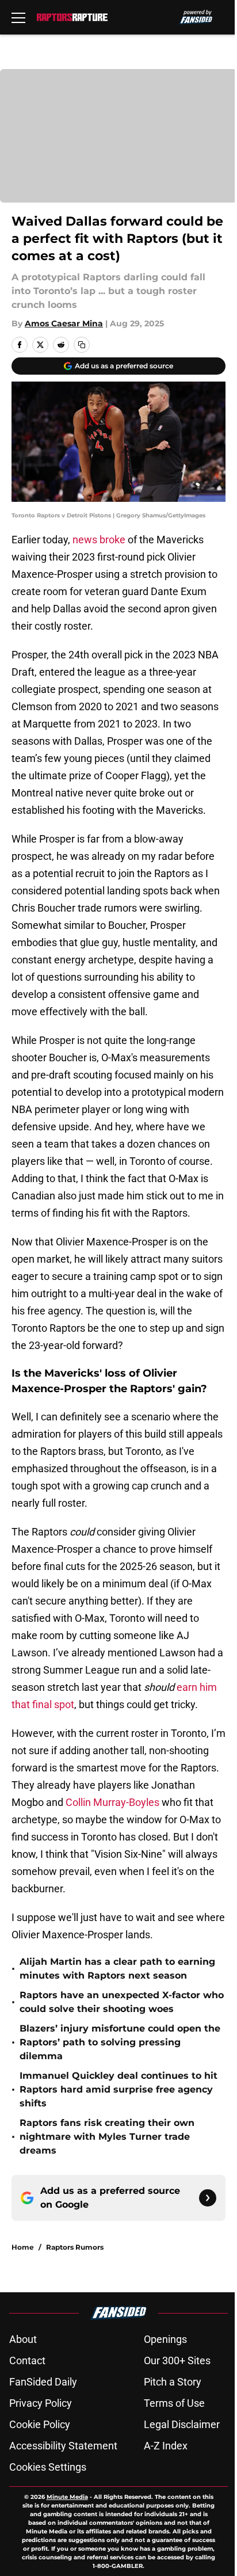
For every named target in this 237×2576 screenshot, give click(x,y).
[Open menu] (18, 17)
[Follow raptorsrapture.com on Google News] (208, 2198)
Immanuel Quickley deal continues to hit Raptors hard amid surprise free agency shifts (118, 2089)
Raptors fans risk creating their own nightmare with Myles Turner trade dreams (107, 2137)
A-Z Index (166, 2446)
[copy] (82, 345)
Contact (27, 2360)
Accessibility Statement (63, 2446)
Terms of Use (174, 2403)
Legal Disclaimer (182, 2424)
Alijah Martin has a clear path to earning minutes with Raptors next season (117, 1969)
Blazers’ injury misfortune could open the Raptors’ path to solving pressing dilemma (120, 2042)
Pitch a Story (173, 2382)
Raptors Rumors (75, 2247)
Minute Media (67, 2497)
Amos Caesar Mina (64, 323)
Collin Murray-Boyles (112, 1802)
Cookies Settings (48, 2467)
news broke (99, 540)
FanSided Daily (43, 2382)
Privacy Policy (41, 2403)
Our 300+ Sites (177, 2360)
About (23, 2339)
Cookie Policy (40, 2424)
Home (23, 2247)
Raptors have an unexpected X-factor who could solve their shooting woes (122, 2002)
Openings (165, 2339)
